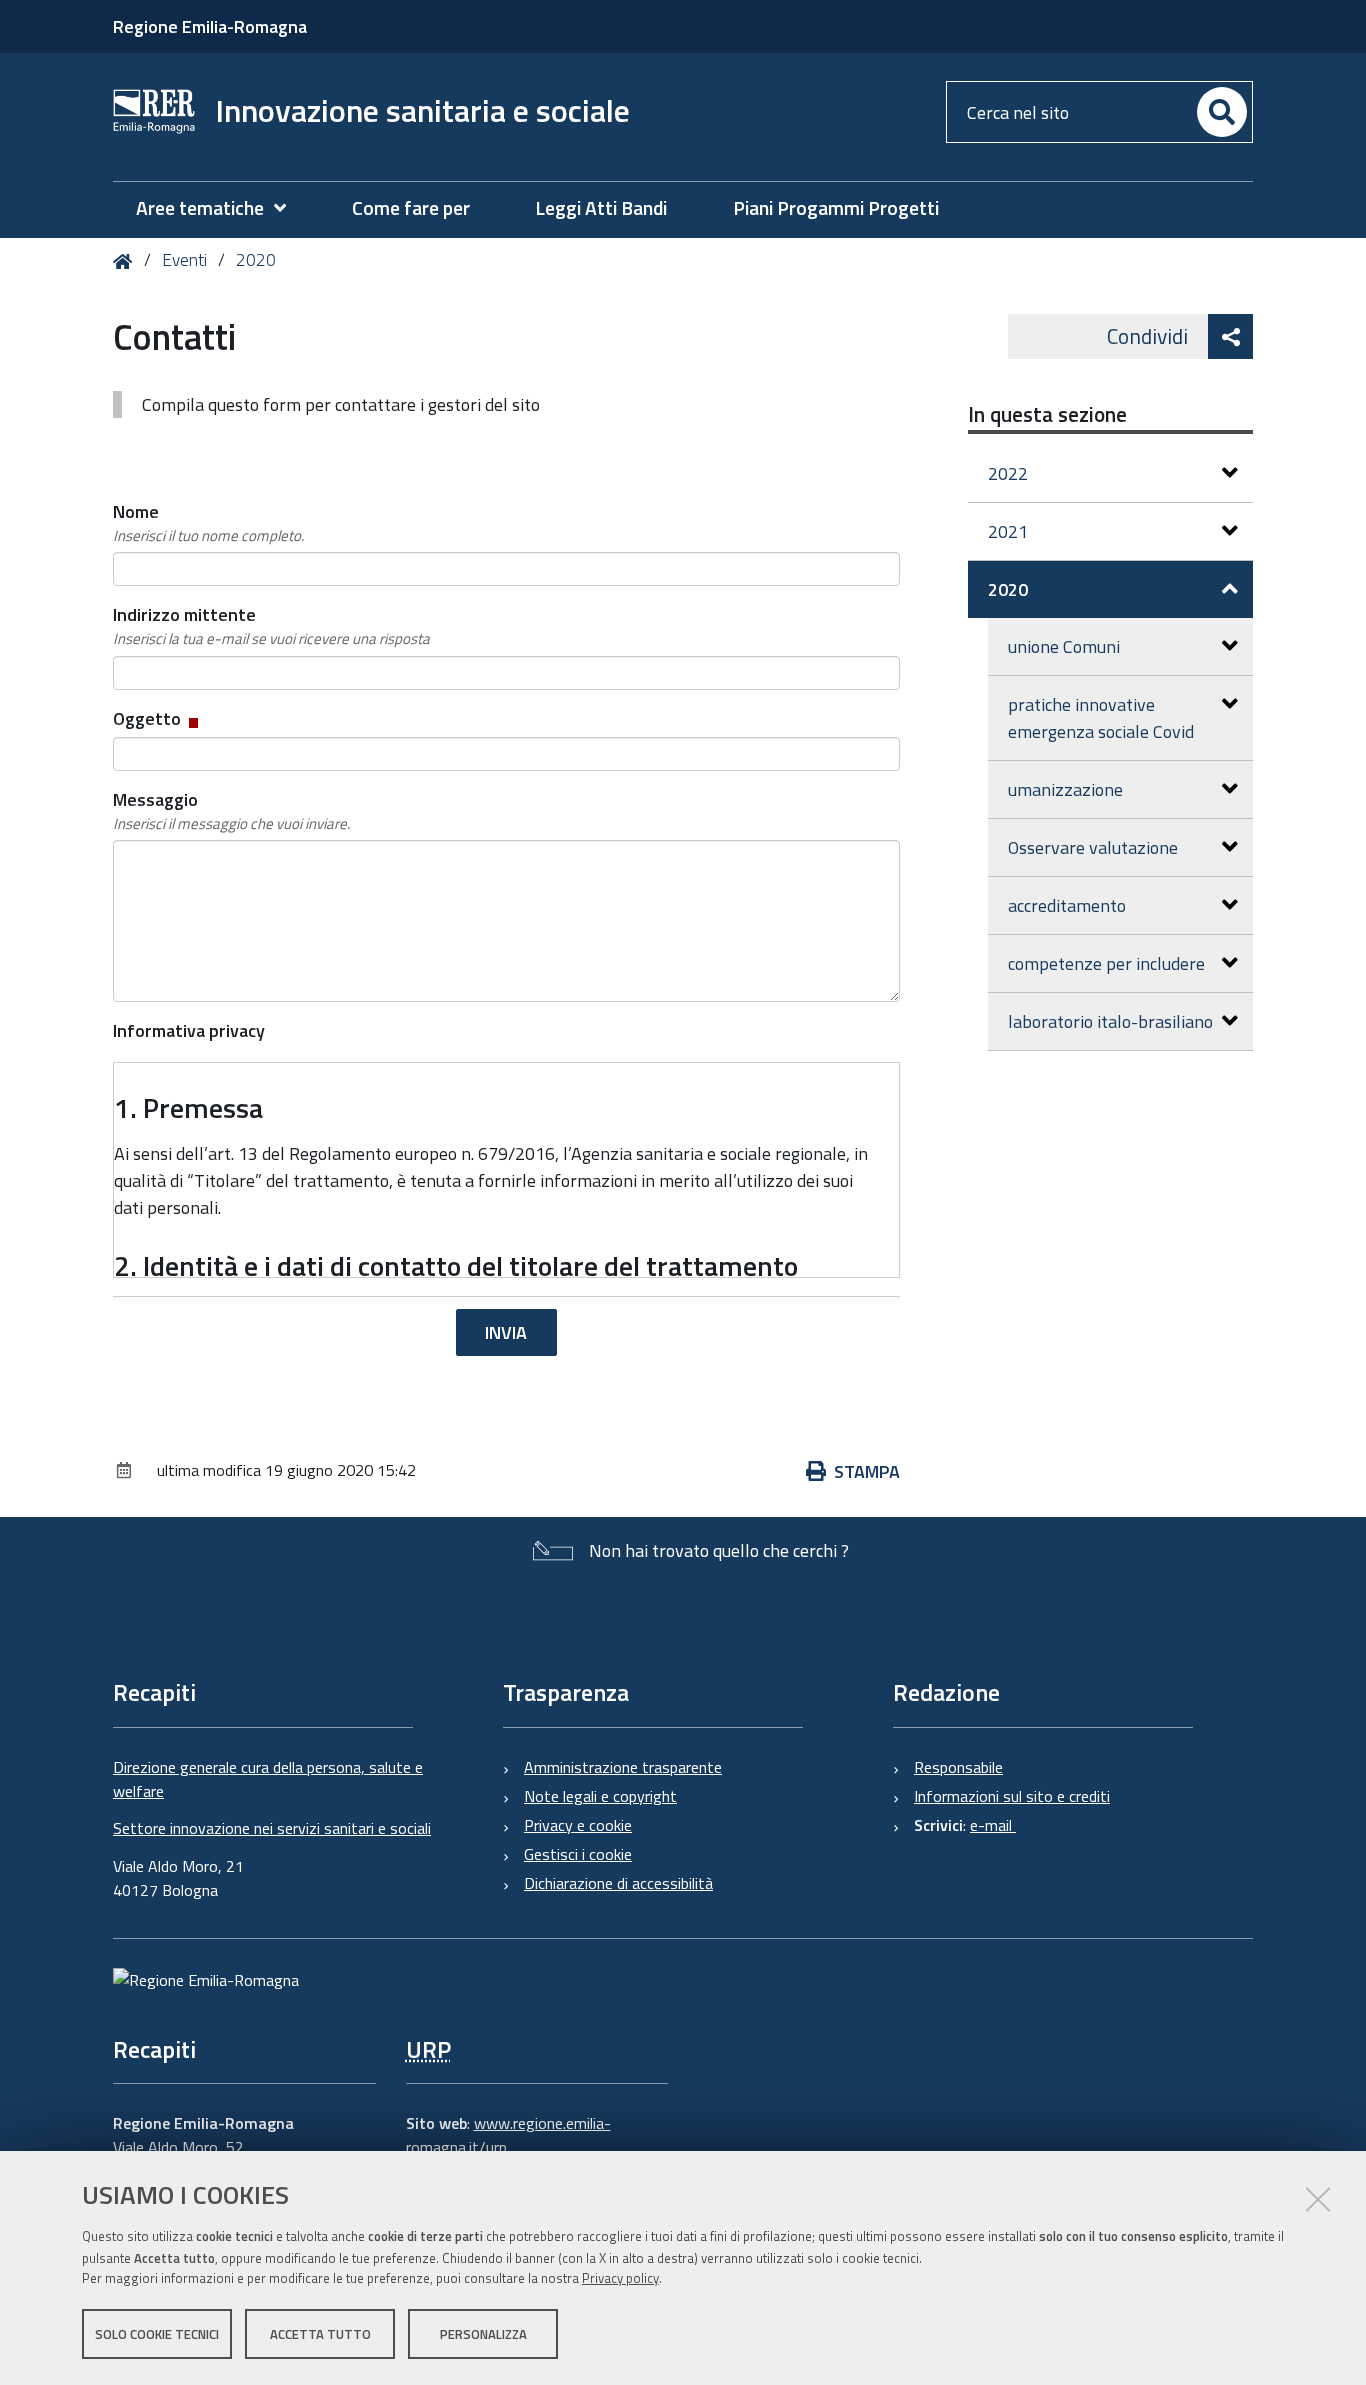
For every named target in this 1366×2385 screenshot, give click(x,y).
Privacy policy (620, 2278)
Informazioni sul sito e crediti (1012, 1796)
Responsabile (958, 1767)
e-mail (993, 1825)
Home (126, 261)
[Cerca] (1222, 112)
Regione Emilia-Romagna (210, 26)
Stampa (867, 1471)
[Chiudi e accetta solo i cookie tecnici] (1318, 2199)
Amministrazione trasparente (623, 1767)
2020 (256, 260)
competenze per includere (1106, 963)
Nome (208, 522)
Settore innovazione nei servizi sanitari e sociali (272, 1828)
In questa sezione (1047, 414)
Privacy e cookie (578, 1825)
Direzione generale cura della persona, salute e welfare (268, 1779)
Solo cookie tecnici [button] (157, 2333)
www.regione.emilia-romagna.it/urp (508, 2135)
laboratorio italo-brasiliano (1110, 1021)
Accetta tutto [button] (320, 2333)
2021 (1008, 531)
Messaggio (231, 810)
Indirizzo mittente (271, 625)
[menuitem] (221, 208)
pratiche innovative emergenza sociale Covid (1101, 718)
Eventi (184, 260)
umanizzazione (1065, 789)
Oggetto (157, 718)
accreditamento (1067, 905)
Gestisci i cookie (578, 1854)
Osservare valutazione (1093, 847)
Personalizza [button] (483, 2333)
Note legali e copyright (600, 1796)
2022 (1008, 473)
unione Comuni (1064, 646)
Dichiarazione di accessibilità (618, 1883)
